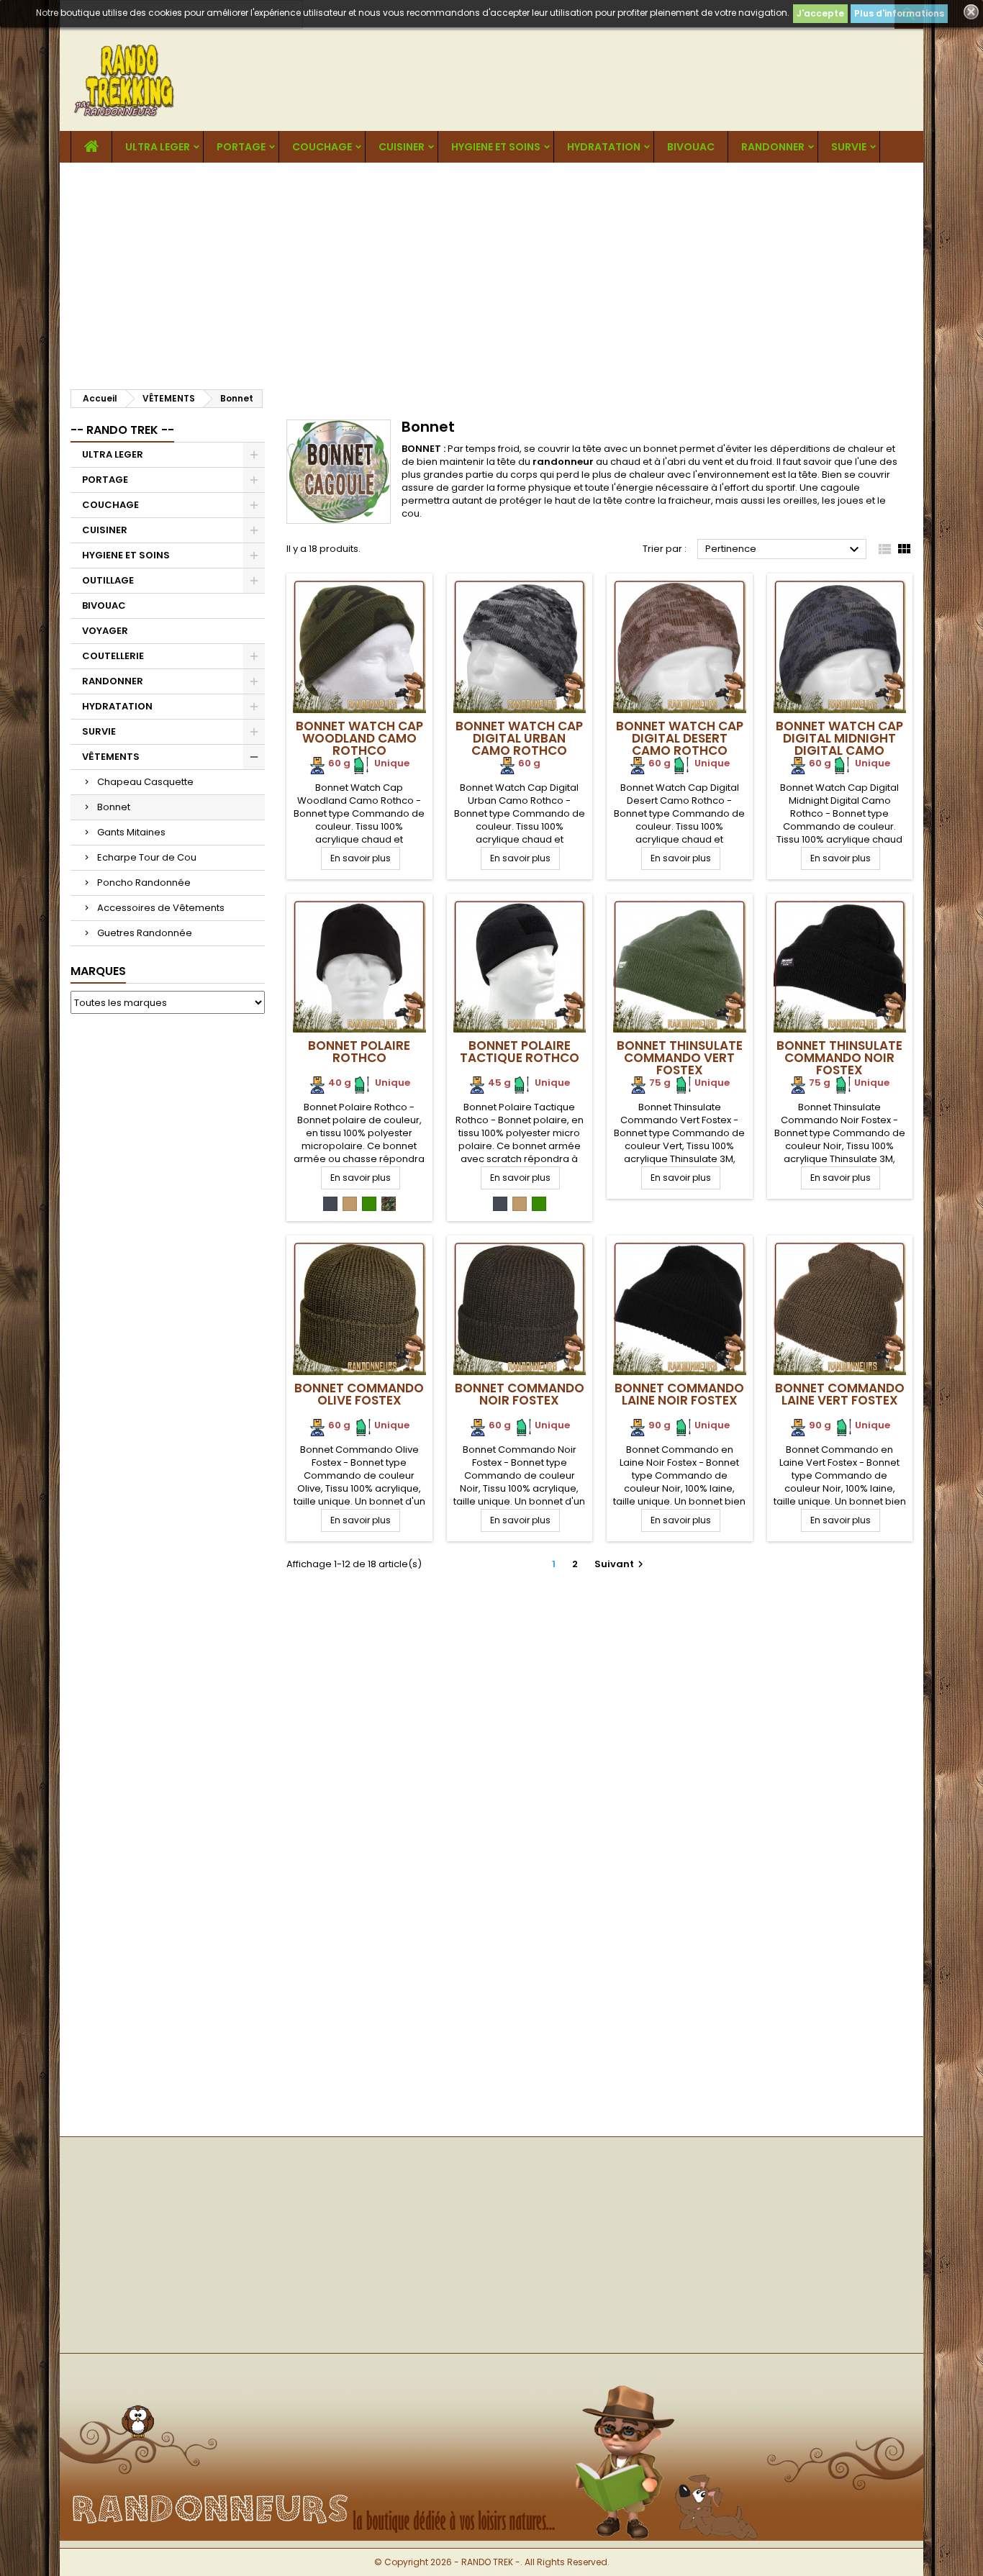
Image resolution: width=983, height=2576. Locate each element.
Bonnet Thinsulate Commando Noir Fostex (839, 1058)
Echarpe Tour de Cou (147, 857)
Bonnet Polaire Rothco (359, 1052)
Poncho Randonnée (144, 883)
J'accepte (820, 13)
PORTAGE (241, 147)
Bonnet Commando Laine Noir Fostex (679, 1394)
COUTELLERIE (113, 656)
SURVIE (849, 147)
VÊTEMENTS (111, 757)
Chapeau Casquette (145, 782)
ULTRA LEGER (158, 147)
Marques (98, 971)
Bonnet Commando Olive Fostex (359, 1394)
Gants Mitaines (131, 832)
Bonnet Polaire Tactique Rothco (520, 1052)
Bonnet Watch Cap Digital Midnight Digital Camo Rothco (839, 744)
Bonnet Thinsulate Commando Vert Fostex (680, 1058)
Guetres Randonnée (145, 933)
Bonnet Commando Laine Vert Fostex (840, 1394)
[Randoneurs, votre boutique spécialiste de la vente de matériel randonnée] (491, 2377)
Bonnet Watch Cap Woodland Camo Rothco (359, 738)
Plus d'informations (899, 13)
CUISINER (402, 147)
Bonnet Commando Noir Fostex (520, 1394)
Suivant (621, 1564)
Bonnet (114, 807)
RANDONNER (773, 147)
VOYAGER (105, 631)
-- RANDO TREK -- (122, 430)
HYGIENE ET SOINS (496, 147)
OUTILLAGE (108, 580)
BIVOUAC (691, 147)
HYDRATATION (604, 147)
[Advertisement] (491, 271)
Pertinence (784, 550)
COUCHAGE (322, 147)
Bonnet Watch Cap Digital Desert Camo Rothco (680, 738)
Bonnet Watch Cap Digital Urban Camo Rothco (519, 738)
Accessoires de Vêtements (161, 908)
